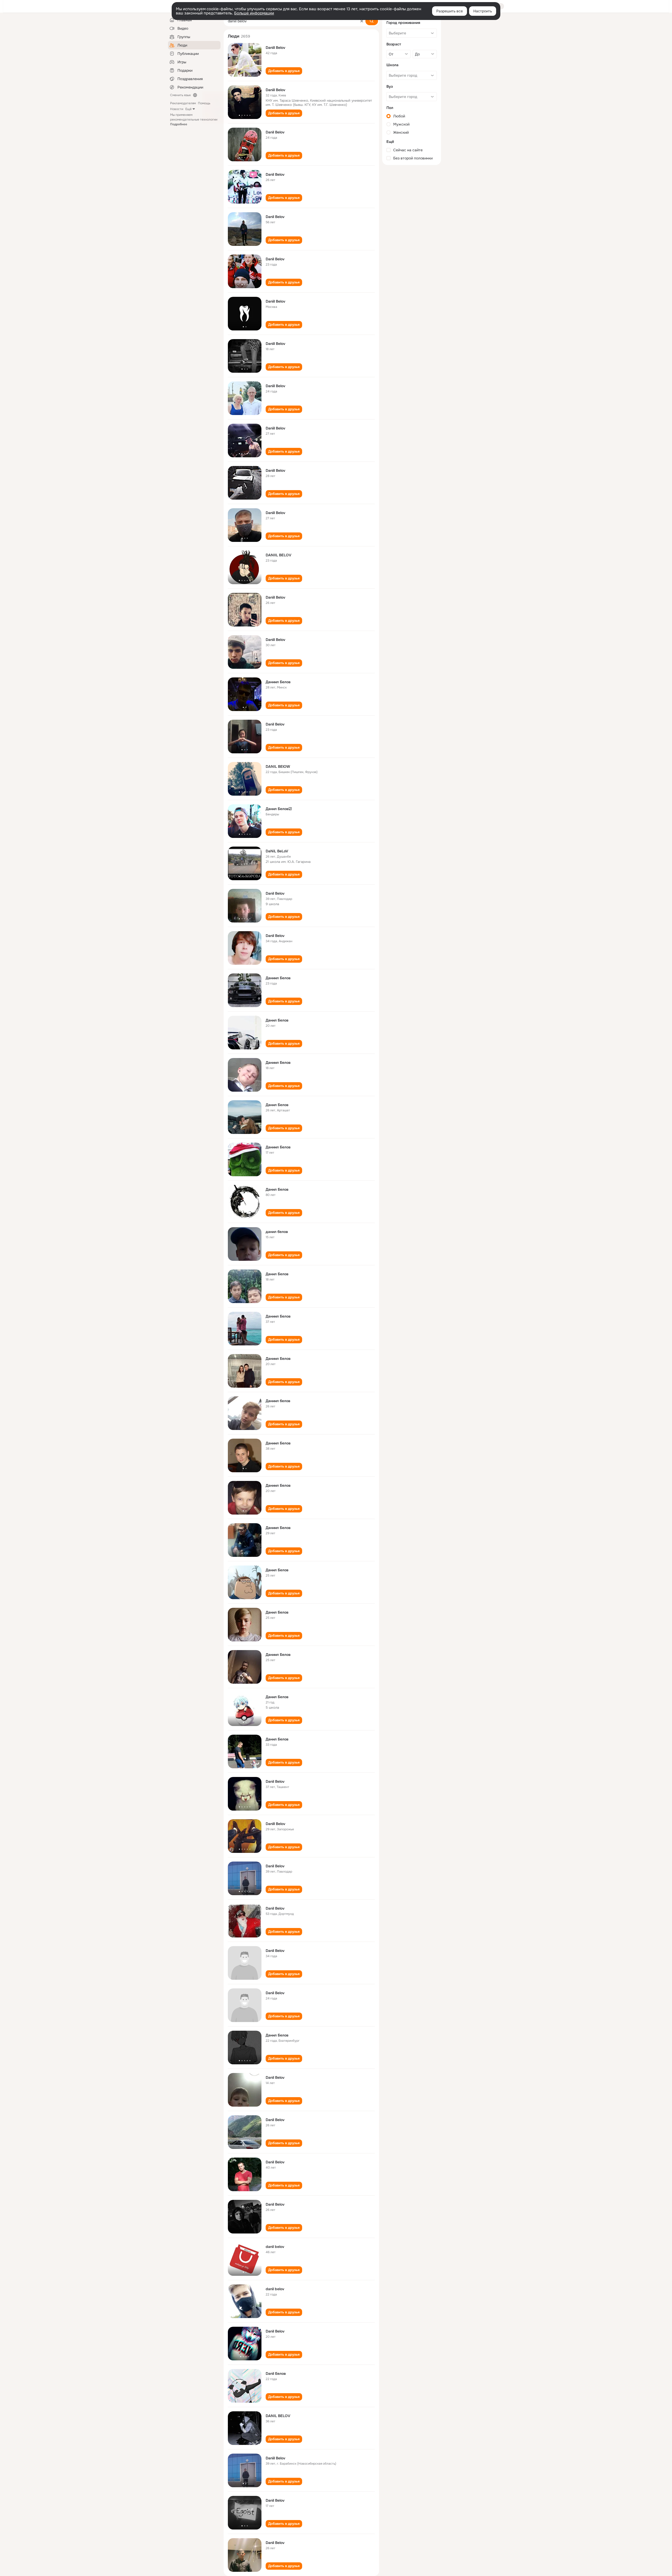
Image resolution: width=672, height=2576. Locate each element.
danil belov (275, 2247)
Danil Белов (276, 2373)
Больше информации (254, 13)
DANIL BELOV (278, 2416)
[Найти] (372, 21)
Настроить (483, 11)
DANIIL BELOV (279, 555)
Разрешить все (450, 11)
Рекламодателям (183, 103)
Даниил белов (278, 1401)
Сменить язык (180, 95)
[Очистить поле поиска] (362, 21)
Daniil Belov (275, 48)
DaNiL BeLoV (277, 851)
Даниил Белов (278, 682)
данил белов (277, 1232)
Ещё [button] (188, 109)
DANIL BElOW (278, 766)
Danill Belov (275, 1824)
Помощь (204, 103)
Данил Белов (277, 1020)
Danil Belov (275, 132)
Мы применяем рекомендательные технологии (194, 120)
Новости (177, 109)
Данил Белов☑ (279, 809)
